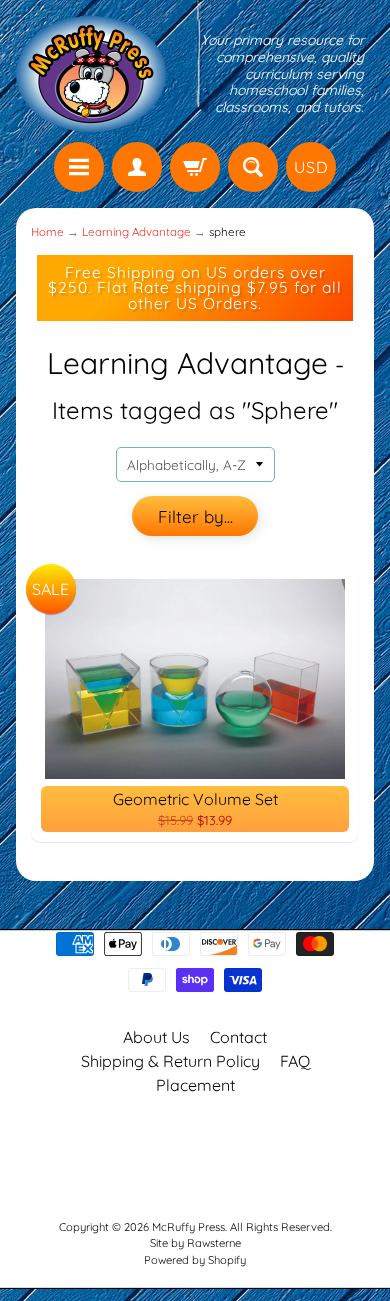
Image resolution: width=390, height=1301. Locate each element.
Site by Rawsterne (195, 1243)
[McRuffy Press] (91, 74)
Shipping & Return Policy (170, 1061)
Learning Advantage (136, 231)
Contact (238, 1037)
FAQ (295, 1061)
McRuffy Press (188, 1227)
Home (47, 231)
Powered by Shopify (195, 1260)
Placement (195, 1085)
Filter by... (195, 516)
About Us (156, 1037)
